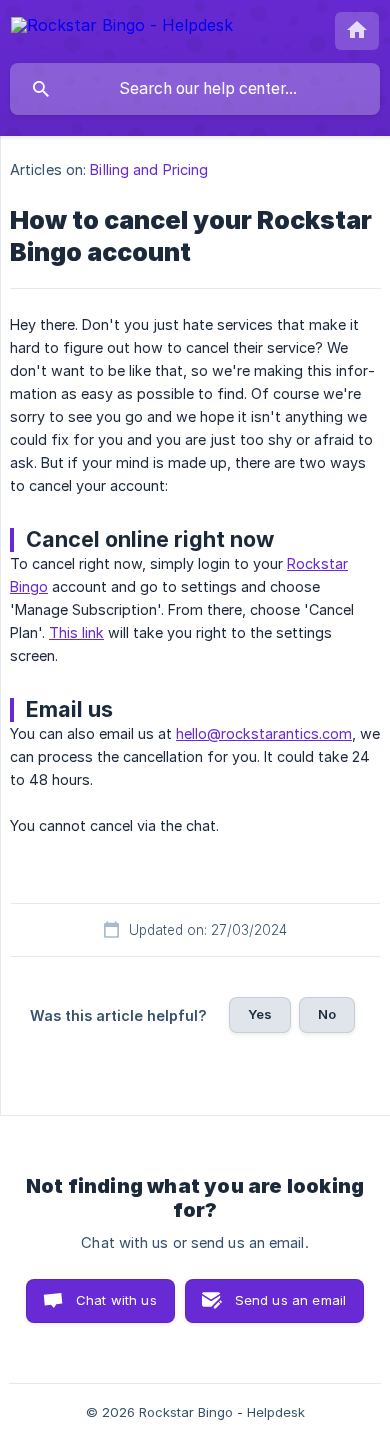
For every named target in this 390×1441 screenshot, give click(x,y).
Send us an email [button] (290, 1300)
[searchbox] (195, 89)
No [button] (327, 1014)
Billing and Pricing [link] (149, 169)
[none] (122, 28)
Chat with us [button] (116, 1300)
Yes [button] (260, 1014)
